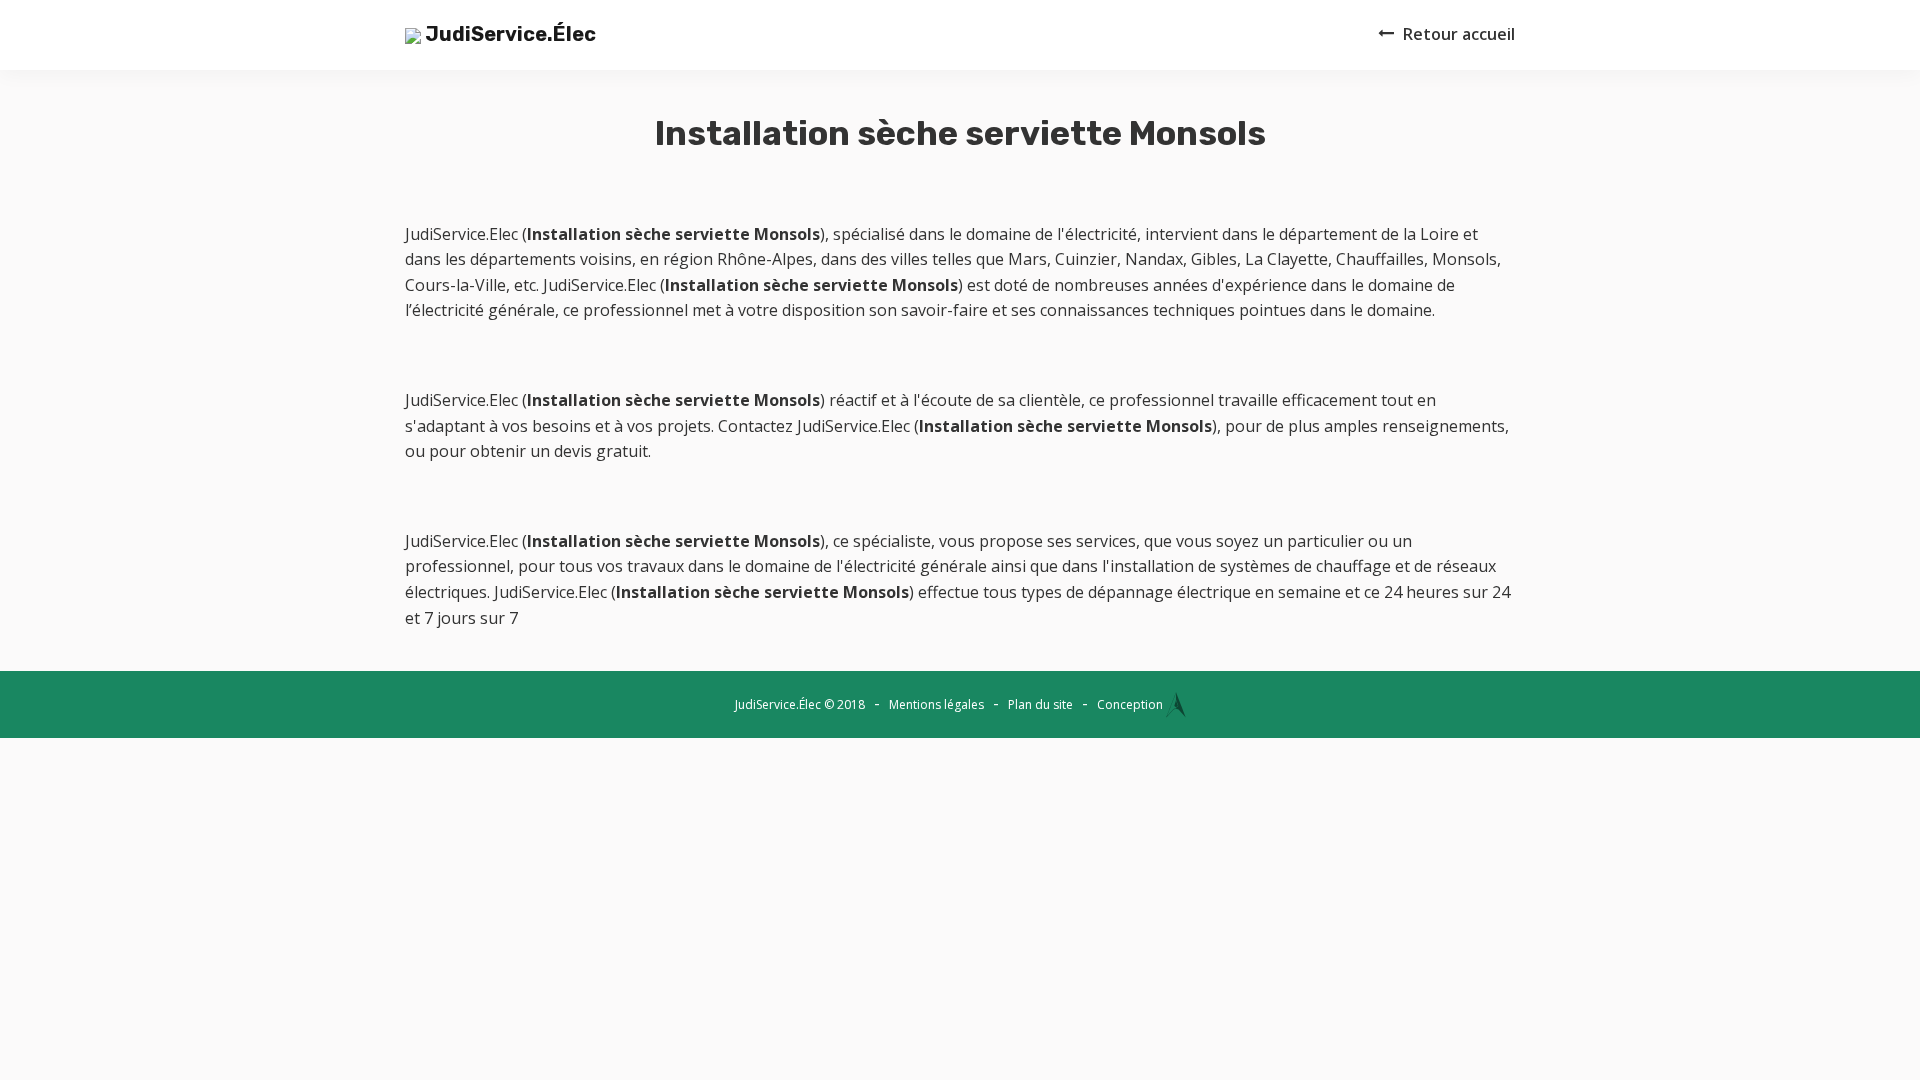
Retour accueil (1459, 34)
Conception (1131, 704)
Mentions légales (936, 704)
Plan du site (1040, 704)
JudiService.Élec (508, 34)
